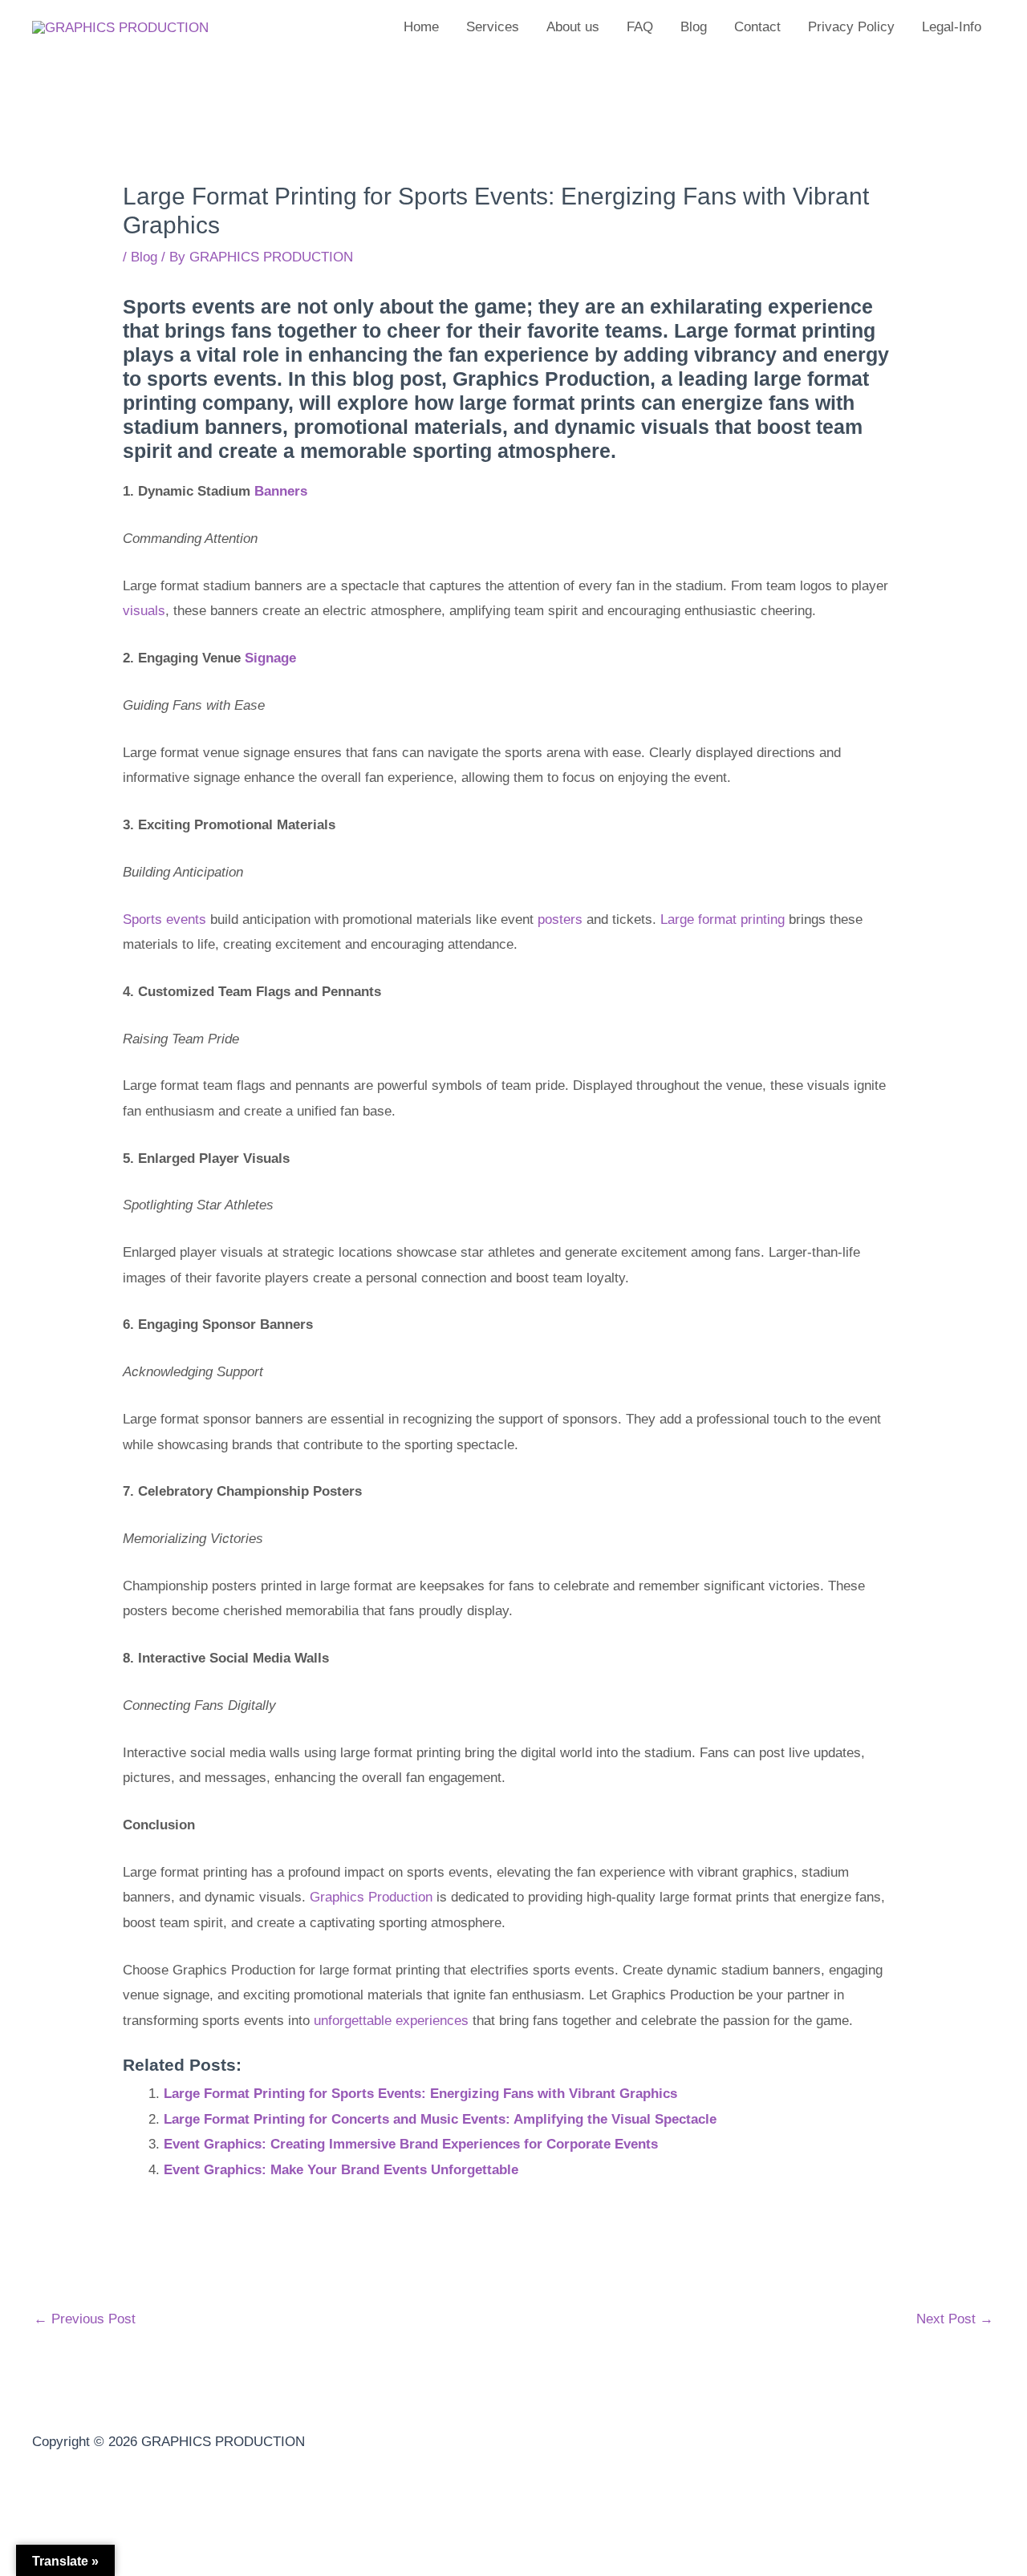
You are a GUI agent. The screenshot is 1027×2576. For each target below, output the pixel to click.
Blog (694, 27)
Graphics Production (371, 1897)
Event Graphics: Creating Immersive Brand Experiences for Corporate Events (411, 2144)
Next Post (955, 2319)
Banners (281, 491)
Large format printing (723, 919)
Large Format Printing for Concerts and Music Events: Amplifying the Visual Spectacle (440, 2119)
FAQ (640, 27)
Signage (270, 658)
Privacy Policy (851, 27)
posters (560, 919)
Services (493, 27)
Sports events (164, 919)
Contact (757, 27)
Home (421, 27)
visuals (144, 611)
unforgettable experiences (391, 2021)
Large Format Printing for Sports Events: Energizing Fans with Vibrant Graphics (420, 2094)
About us (573, 27)
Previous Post (85, 2319)
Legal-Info (952, 27)
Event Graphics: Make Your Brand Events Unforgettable (341, 2170)
